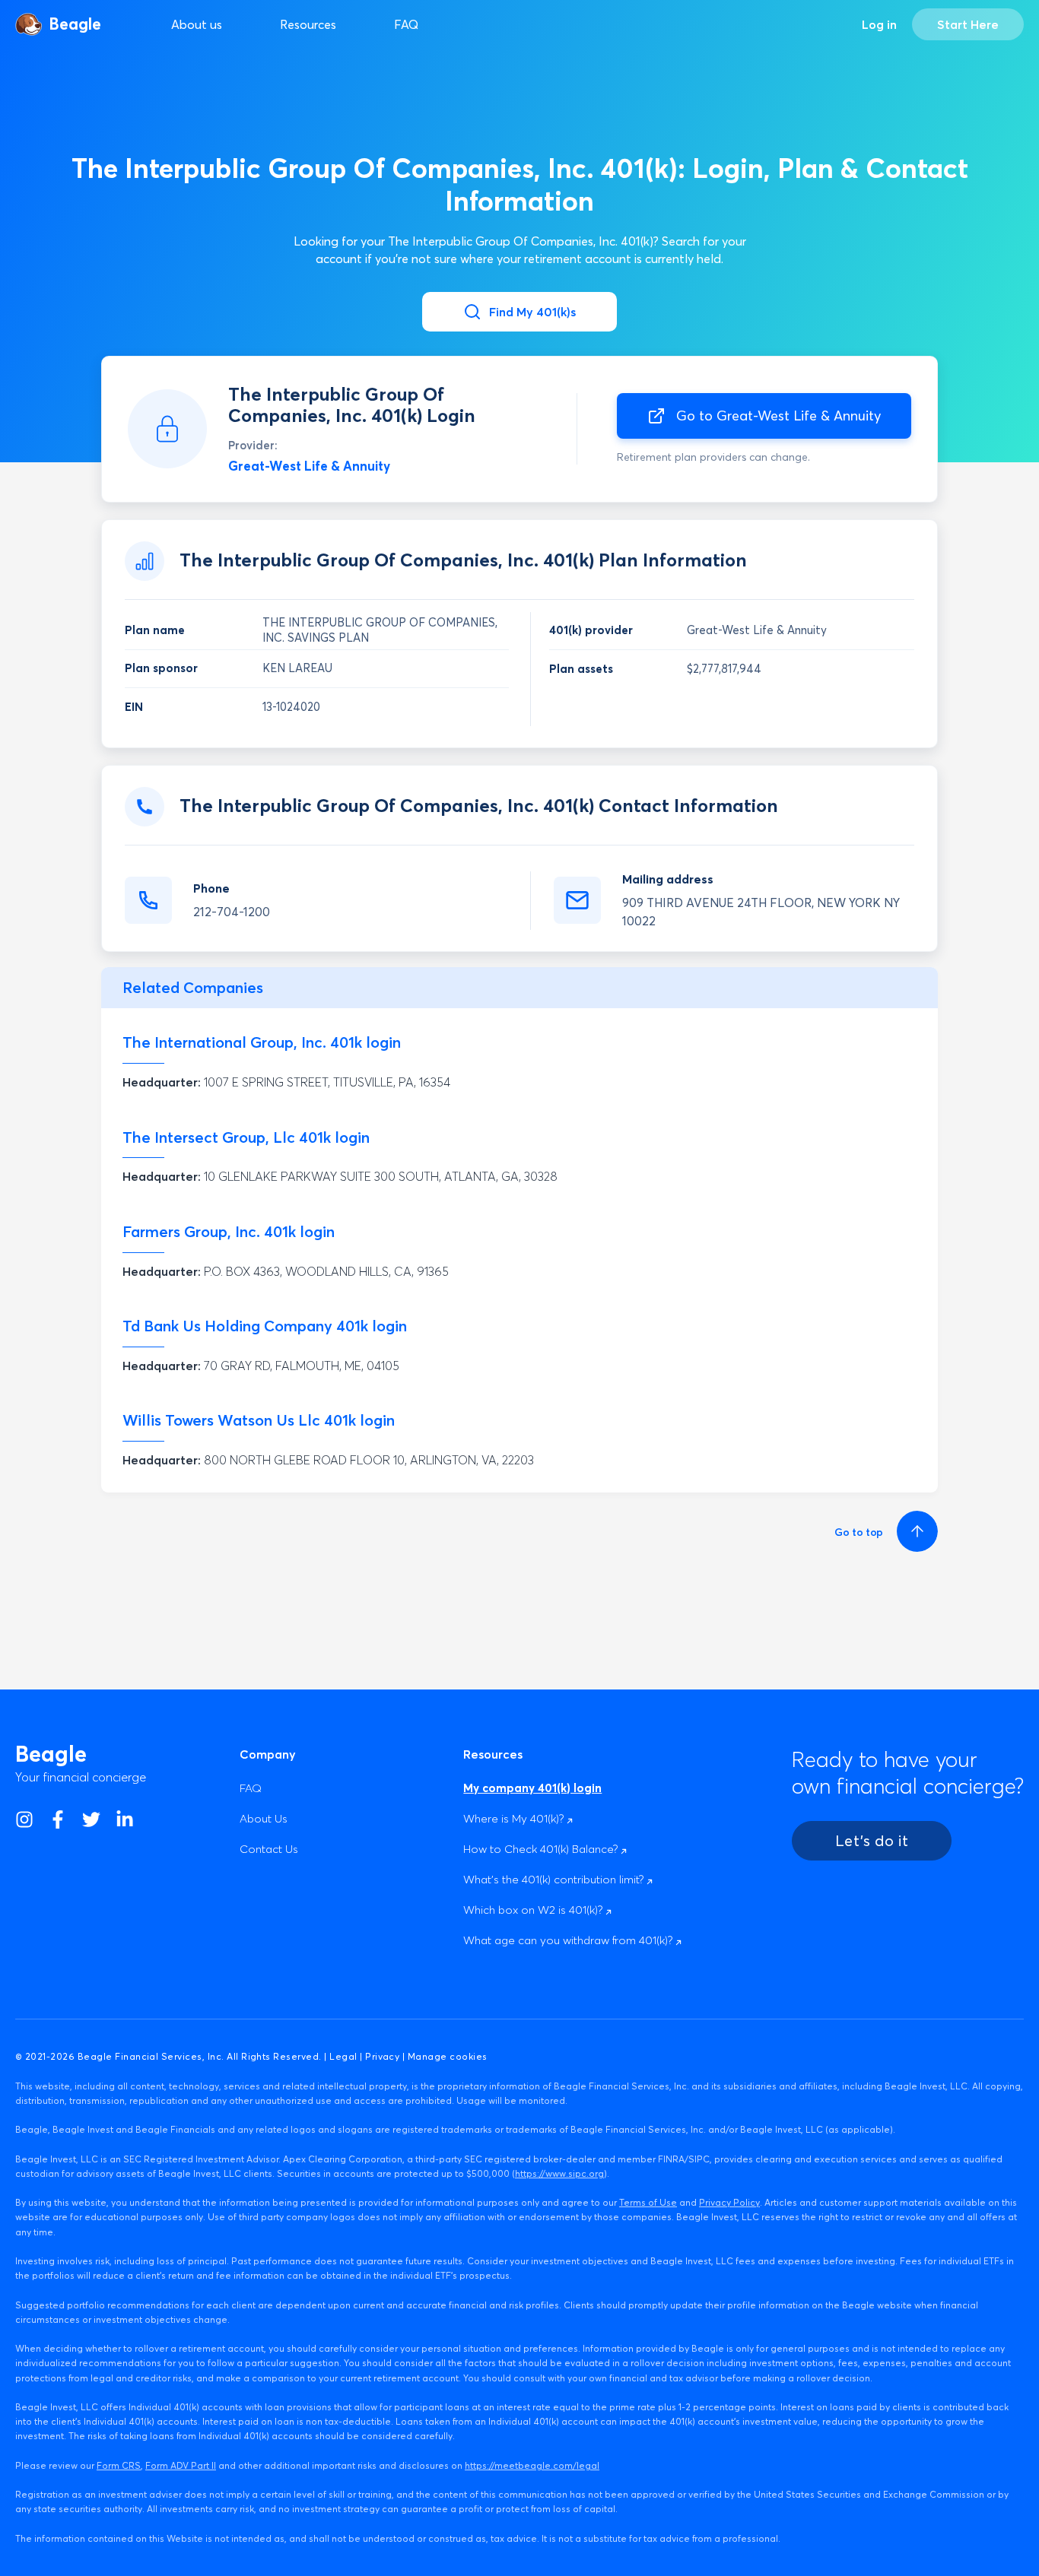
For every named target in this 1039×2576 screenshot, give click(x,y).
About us (197, 24)
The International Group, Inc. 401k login (262, 1042)
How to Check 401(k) (542, 1849)
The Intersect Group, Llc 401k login (246, 1137)
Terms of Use (648, 2202)
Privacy (382, 2056)
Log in (879, 24)
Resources (308, 24)
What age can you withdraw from (569, 1940)
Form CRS (119, 2465)
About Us (264, 1818)
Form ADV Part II (181, 2465)
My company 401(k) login (532, 1788)
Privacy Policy (729, 2202)
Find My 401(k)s (532, 312)
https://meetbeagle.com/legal (532, 2465)
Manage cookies (448, 2056)
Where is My (515, 1818)
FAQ (406, 24)
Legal (343, 2056)
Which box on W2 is (534, 1910)
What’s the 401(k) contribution (555, 1879)
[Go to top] (915, 1531)
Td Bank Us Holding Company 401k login (265, 1326)
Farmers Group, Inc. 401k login (229, 1231)
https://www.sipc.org (559, 2173)
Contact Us (269, 1849)
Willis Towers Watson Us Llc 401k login (259, 1420)
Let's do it (872, 1840)
